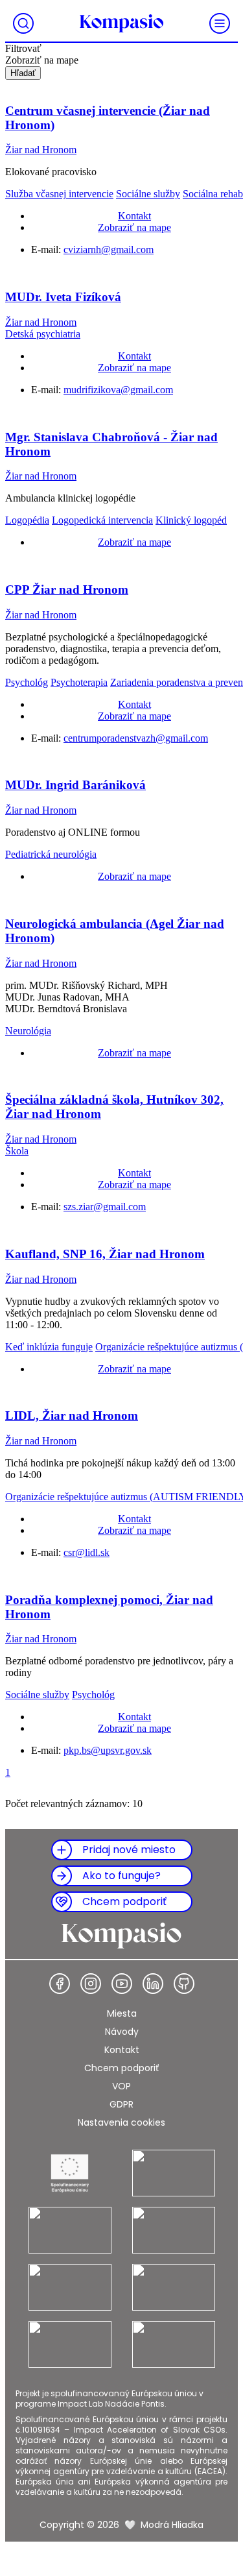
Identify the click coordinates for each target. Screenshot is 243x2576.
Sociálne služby (148, 194)
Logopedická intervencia (102, 520)
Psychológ (27, 682)
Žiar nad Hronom (41, 150)
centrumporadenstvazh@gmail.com (136, 738)
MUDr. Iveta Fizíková (63, 297)
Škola (17, 1151)
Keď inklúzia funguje (49, 1347)
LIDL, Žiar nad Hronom (72, 1416)
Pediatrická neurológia (51, 854)
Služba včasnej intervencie (59, 194)
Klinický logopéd (191, 520)
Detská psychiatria (43, 334)
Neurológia (28, 1031)
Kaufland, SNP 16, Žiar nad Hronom (105, 1254)
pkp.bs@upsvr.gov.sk (108, 1750)
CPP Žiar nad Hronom (67, 589)
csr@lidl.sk (87, 1552)
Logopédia (27, 520)
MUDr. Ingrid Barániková (75, 785)
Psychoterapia (79, 682)
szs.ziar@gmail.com (105, 1207)
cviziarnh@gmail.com (109, 249)
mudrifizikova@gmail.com (118, 390)
